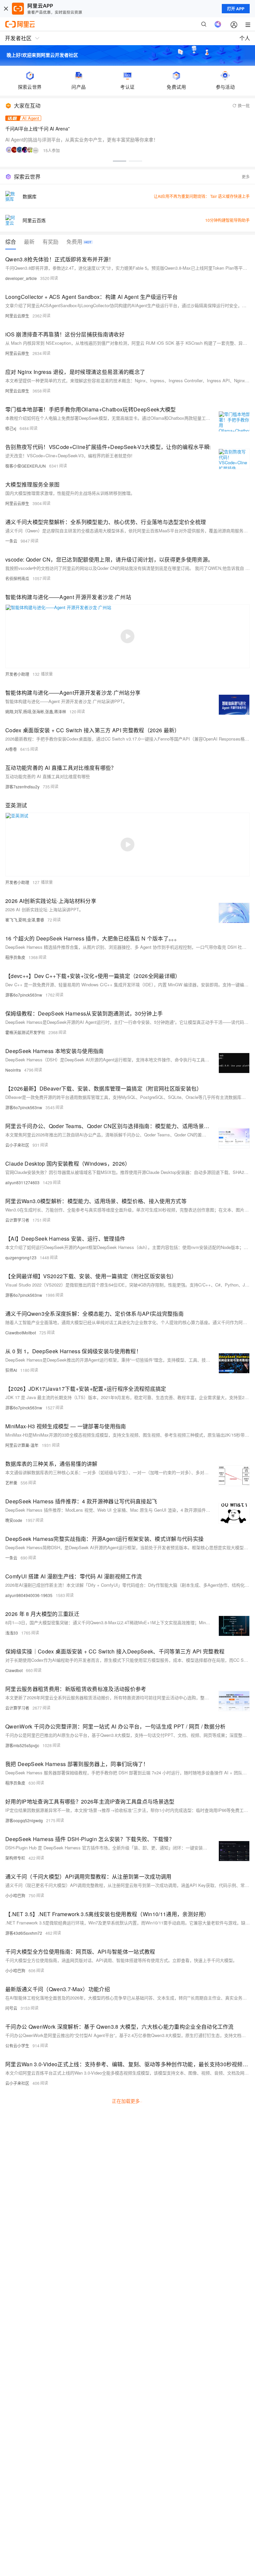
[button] (120, 161)
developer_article (21, 278)
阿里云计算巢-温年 (22, 1445)
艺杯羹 (11, 1483)
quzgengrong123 (21, 1257)
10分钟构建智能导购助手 (227, 220)
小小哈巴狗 (15, 1895)
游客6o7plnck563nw (24, 995)
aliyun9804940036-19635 (29, 1595)
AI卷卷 (11, 749)
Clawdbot (14, 1670)
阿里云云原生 (17, 316)
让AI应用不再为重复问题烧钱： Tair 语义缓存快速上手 (202, 196)
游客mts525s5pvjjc (22, 1745)
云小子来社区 (17, 1145)
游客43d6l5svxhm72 (24, 1933)
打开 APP (236, 9)
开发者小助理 (17, 674)
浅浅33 (12, 1633)
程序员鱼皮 (15, 957)
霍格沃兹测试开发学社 (25, 1032)
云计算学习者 (17, 1220)
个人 (245, 38)
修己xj (11, 428)
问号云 (11, 2008)
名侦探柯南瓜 (17, 578)
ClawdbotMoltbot (21, 1332)
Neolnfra (13, 1070)
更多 (246, 177)
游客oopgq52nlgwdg (24, 1820)
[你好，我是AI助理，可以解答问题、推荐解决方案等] (218, 24)
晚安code (14, 1520)
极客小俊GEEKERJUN (26, 466)
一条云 (11, 541)
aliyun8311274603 (22, 1182)
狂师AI (11, 1370)
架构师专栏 (15, 1858)
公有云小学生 (17, 2045)
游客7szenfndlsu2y (22, 787)
